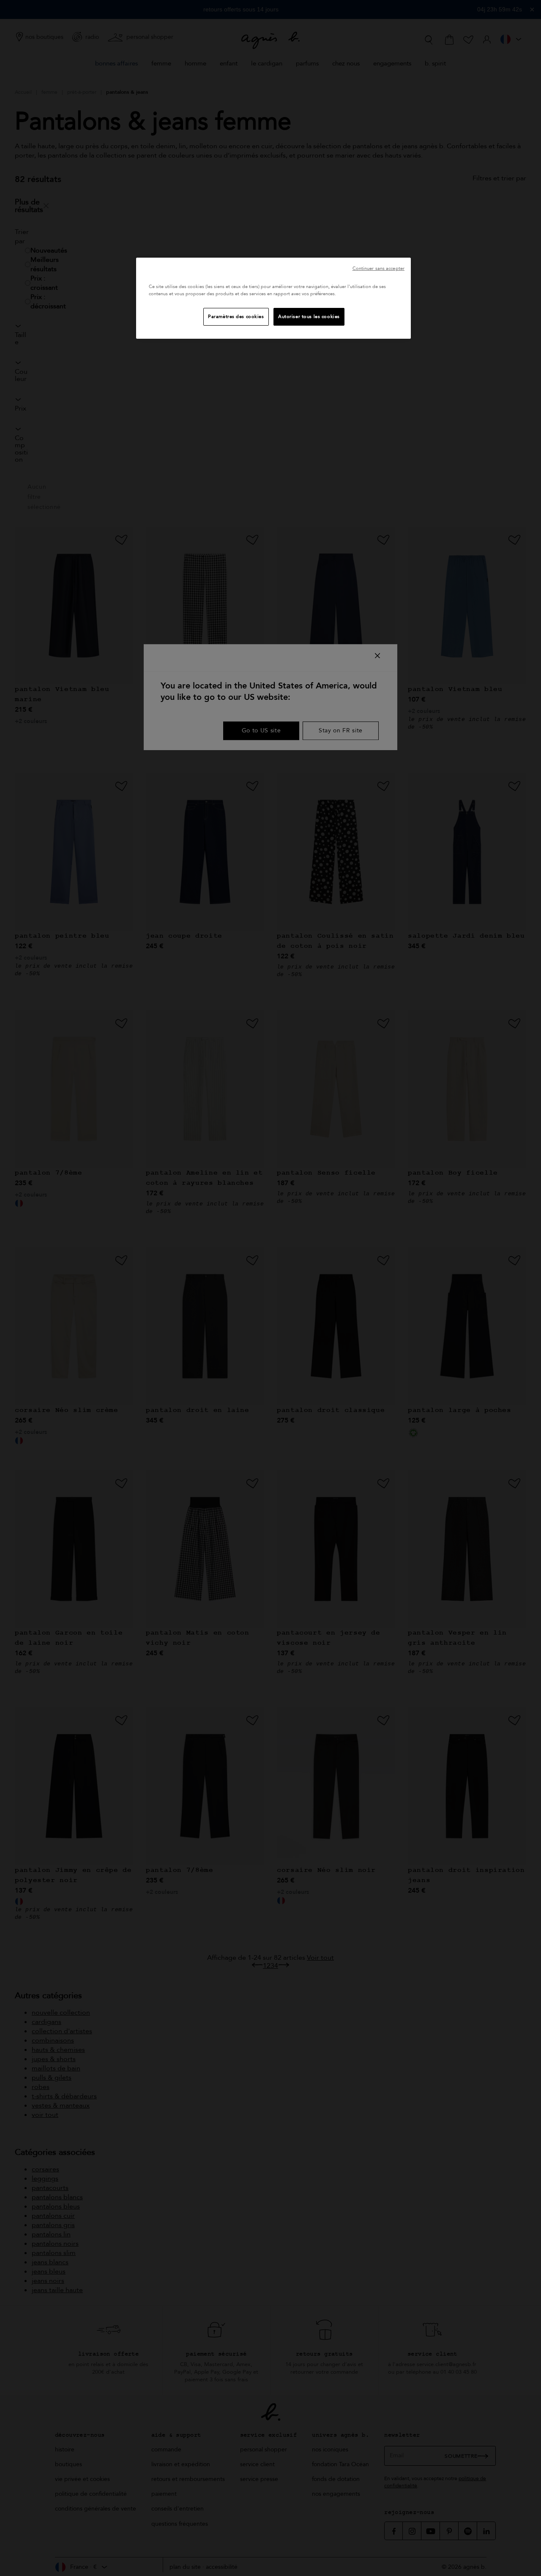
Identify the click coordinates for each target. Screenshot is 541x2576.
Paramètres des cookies (236, 317)
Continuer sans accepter (378, 268)
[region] (273, 298)
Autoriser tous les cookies (309, 317)
